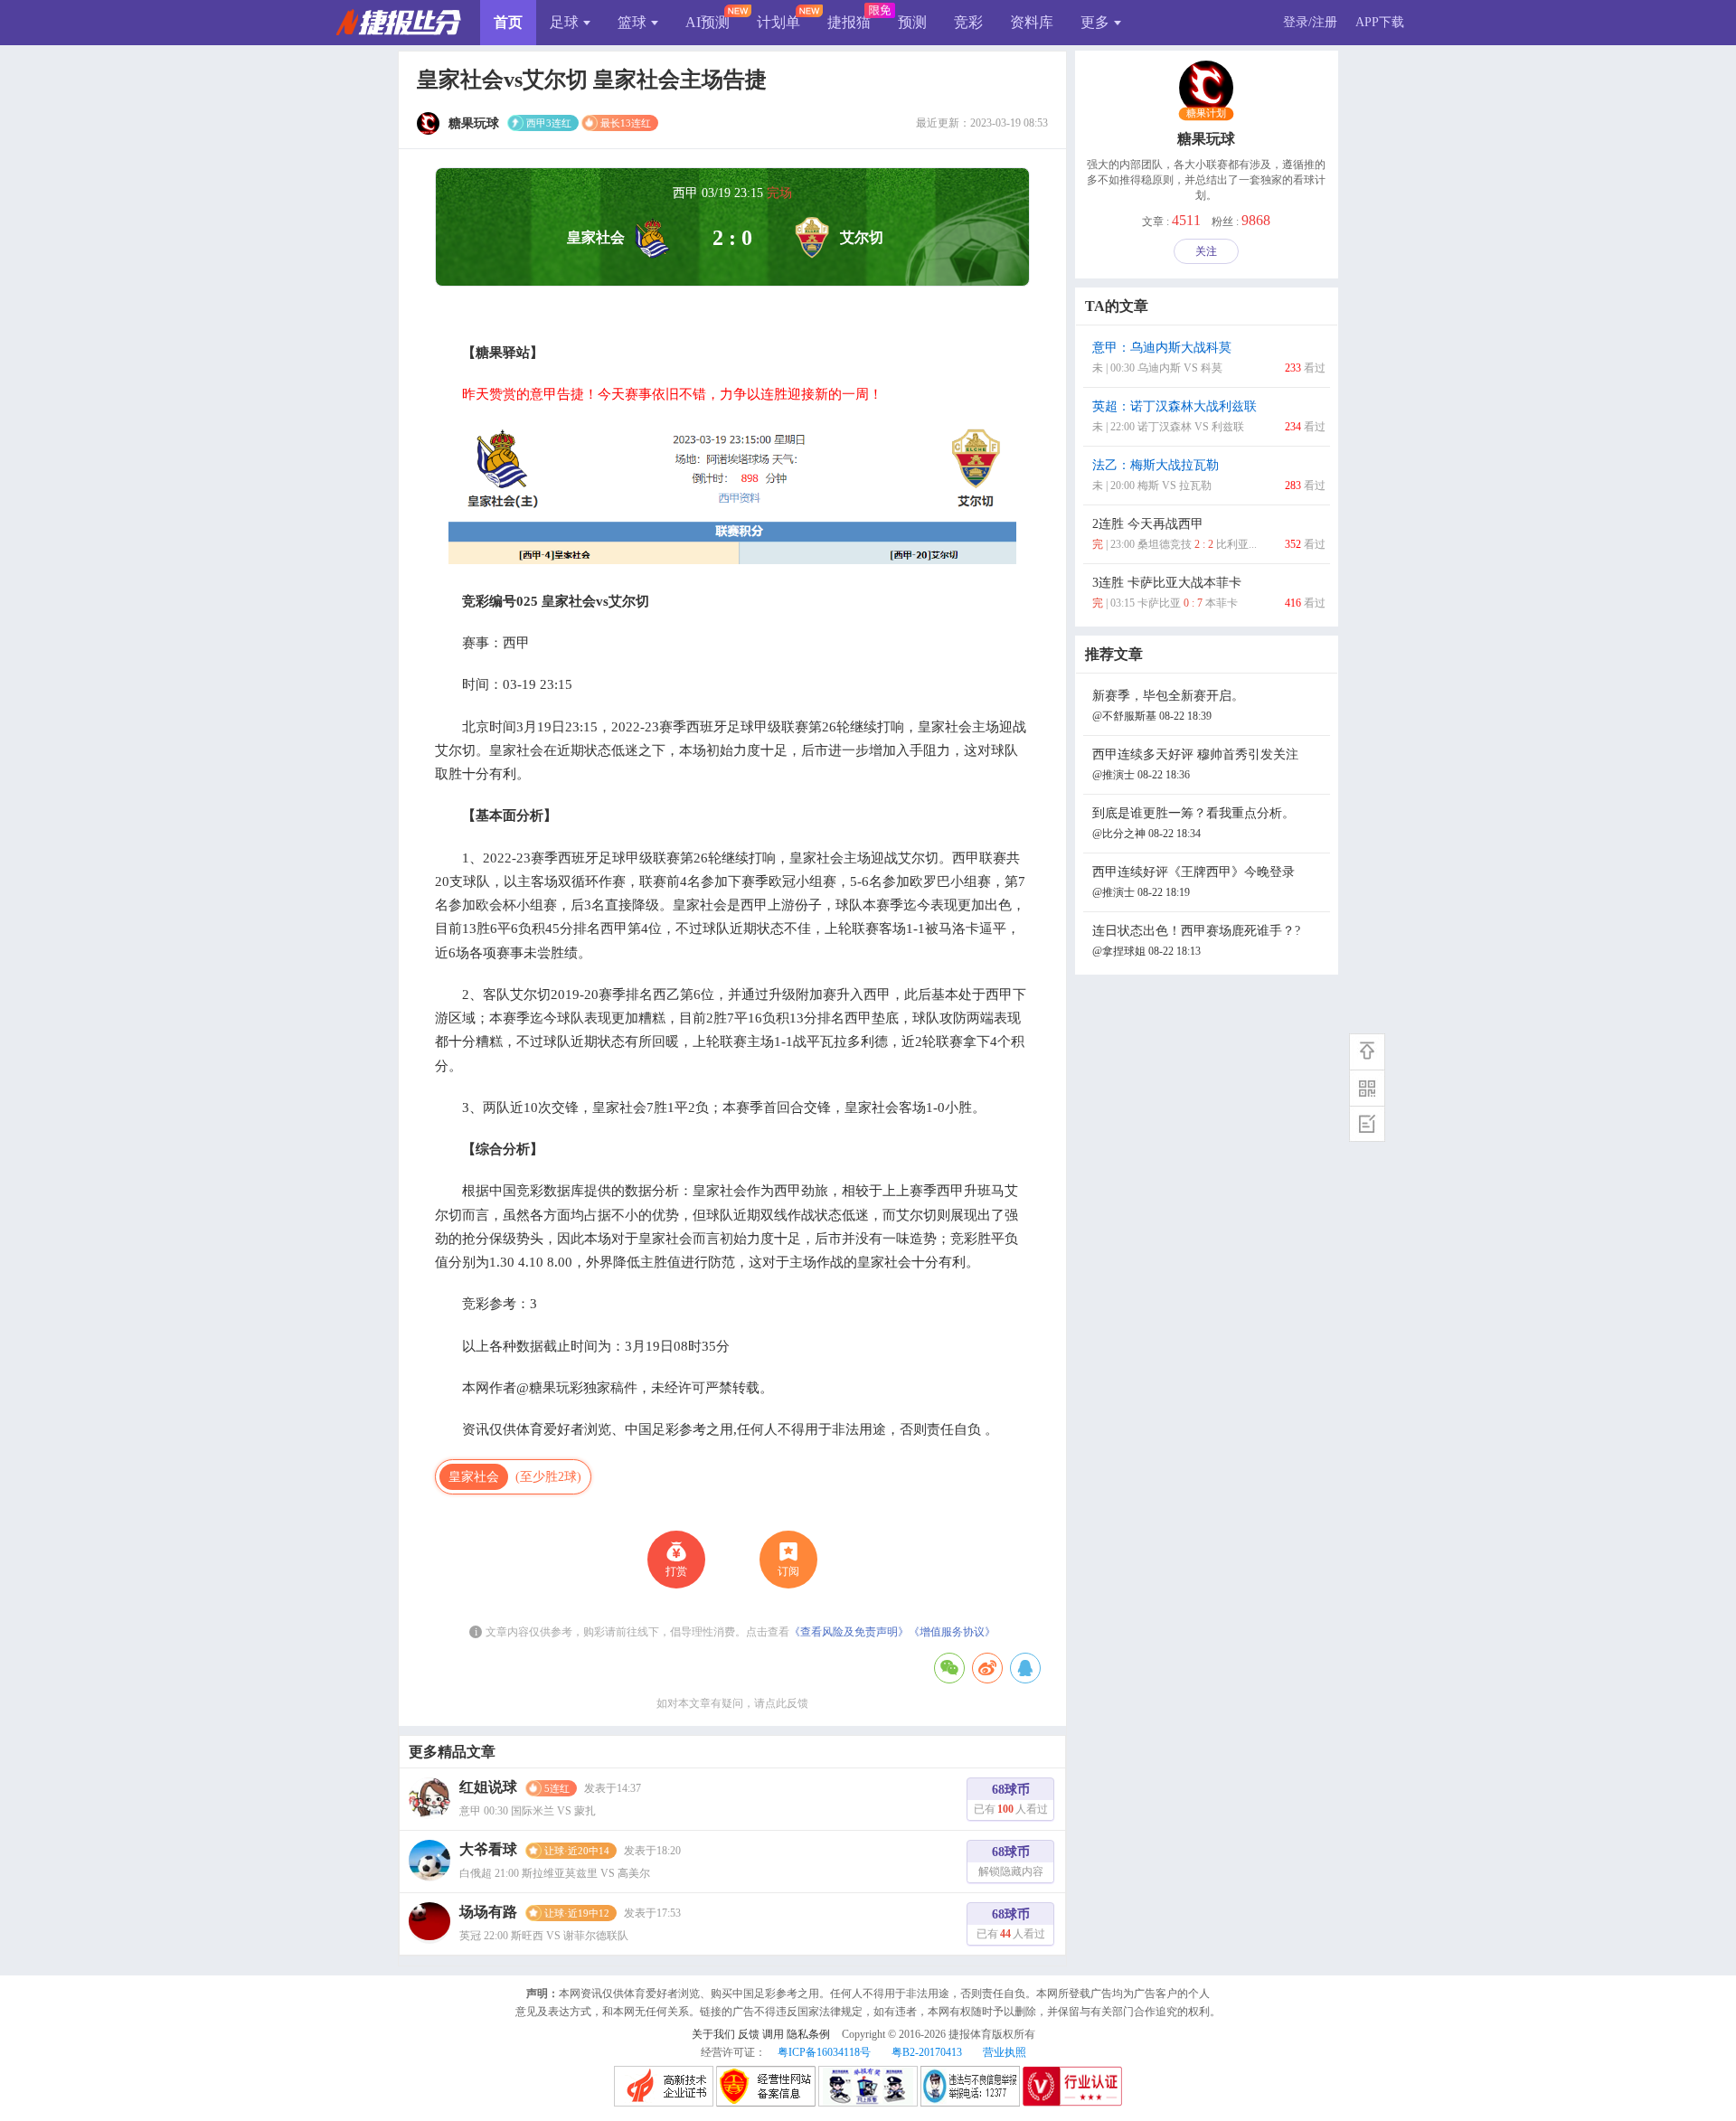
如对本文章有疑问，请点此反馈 (732, 1703)
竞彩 (968, 22)
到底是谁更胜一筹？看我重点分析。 (1193, 823)
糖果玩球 (1206, 139)
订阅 (788, 1571)
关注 (1206, 251)
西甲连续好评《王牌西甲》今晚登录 (1193, 882)
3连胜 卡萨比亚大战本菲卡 (1209, 593)
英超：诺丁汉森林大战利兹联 (1209, 416)
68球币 (1011, 1799)
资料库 (1032, 22)
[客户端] (1367, 1088)
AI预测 (708, 22)
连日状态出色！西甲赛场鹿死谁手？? (1196, 941)
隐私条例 (808, 2034)
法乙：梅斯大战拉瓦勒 (1209, 475)
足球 (564, 22)
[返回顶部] (1367, 1051)
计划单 (778, 22)
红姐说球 (488, 1787)
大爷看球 (488, 1849)
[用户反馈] (1367, 1124)
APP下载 (1380, 22)
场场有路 (488, 1912)
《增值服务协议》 (952, 1632)
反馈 (749, 2034)
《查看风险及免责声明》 (849, 1632)
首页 (508, 22)
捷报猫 (849, 22)
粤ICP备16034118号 (824, 2052)
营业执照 (1005, 2052)
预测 (912, 22)
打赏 (676, 1571)
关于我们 (713, 2034)
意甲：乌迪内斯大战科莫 (1209, 358)
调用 (773, 2034)
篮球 (632, 22)
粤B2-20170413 (927, 2052)
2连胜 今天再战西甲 (1209, 534)
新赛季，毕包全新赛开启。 (1168, 706)
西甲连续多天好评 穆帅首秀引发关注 (1195, 764)
